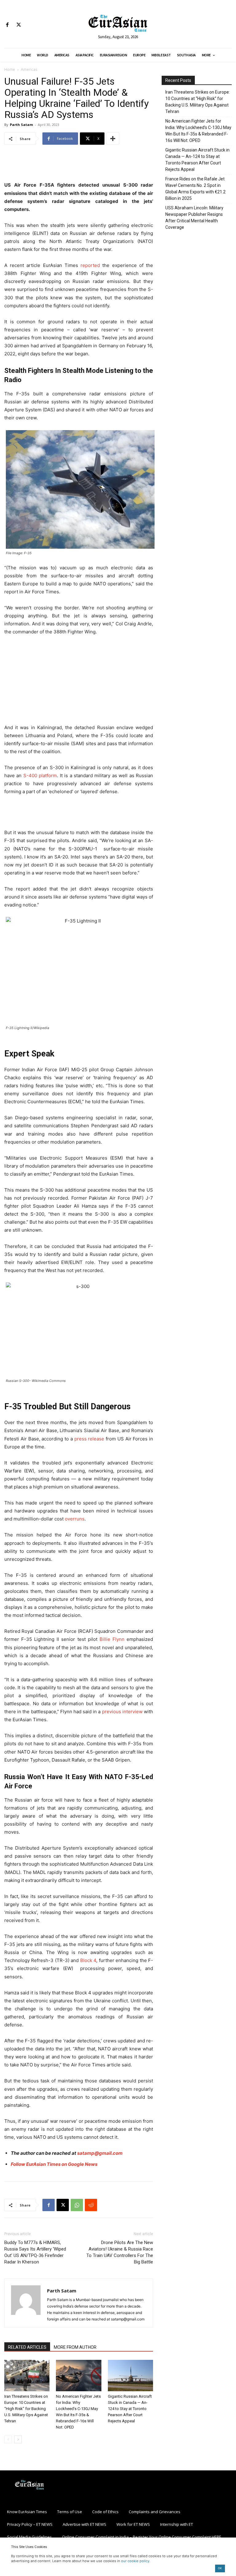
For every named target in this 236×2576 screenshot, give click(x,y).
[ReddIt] (91, 2205)
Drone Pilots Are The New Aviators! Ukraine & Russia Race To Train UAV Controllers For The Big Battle (120, 2252)
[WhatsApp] (77, 2205)
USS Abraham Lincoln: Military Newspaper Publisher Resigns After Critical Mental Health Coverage (194, 218)
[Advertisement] (79, 165)
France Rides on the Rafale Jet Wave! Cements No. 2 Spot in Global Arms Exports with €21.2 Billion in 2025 (195, 189)
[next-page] (18, 2439)
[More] (113, 139)
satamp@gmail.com (100, 2153)
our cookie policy (135, 2561)
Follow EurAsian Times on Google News (55, 2164)
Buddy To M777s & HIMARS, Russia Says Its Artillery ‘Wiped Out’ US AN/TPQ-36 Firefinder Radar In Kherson (35, 2252)
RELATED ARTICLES (27, 2347)
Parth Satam (21, 125)
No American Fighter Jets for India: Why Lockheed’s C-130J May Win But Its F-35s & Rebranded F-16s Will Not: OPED (198, 131)
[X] (19, 25)
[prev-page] (8, 2439)
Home (10, 69)
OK (220, 2568)
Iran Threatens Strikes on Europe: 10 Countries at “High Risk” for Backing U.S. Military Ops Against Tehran (26, 2409)
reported (90, 265)
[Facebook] (7, 25)
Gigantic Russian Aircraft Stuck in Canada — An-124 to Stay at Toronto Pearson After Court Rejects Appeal (130, 2409)
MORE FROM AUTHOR (75, 2347)
